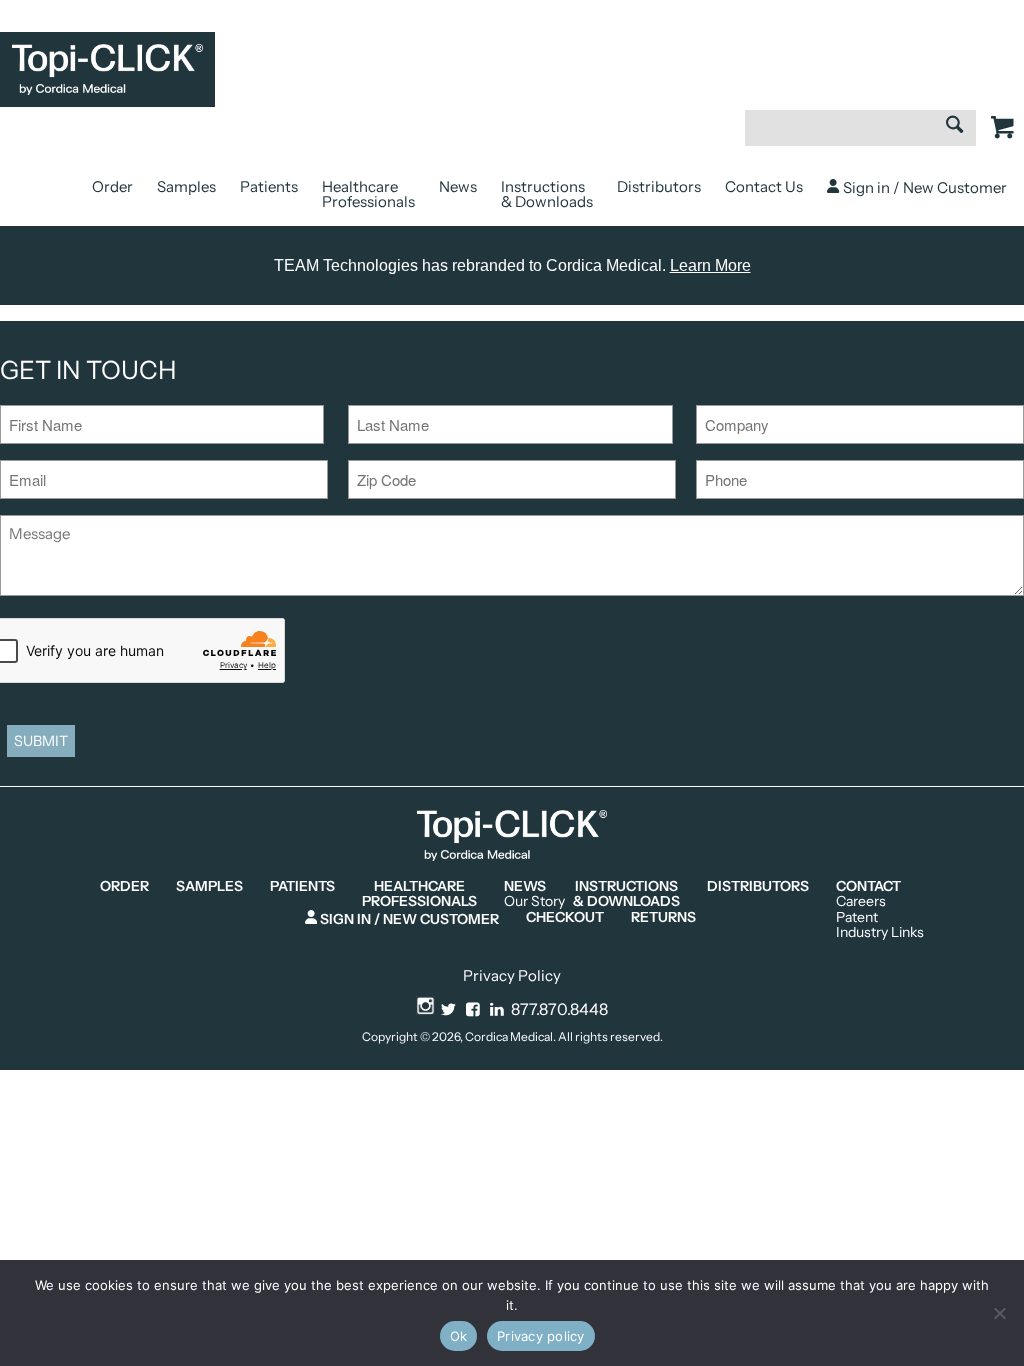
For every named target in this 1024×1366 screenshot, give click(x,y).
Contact (868, 886)
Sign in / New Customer (923, 187)
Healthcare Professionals (368, 194)
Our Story (534, 901)
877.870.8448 (559, 1009)
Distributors (659, 186)
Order (112, 186)
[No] (999, 1313)
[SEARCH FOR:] (860, 138)
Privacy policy (541, 1336)
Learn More (710, 265)
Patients (269, 186)
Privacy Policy (512, 975)
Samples (186, 186)
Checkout (565, 917)
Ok (459, 1336)
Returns (663, 917)
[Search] (954, 127)
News (458, 186)
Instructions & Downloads (547, 194)
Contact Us (764, 186)
